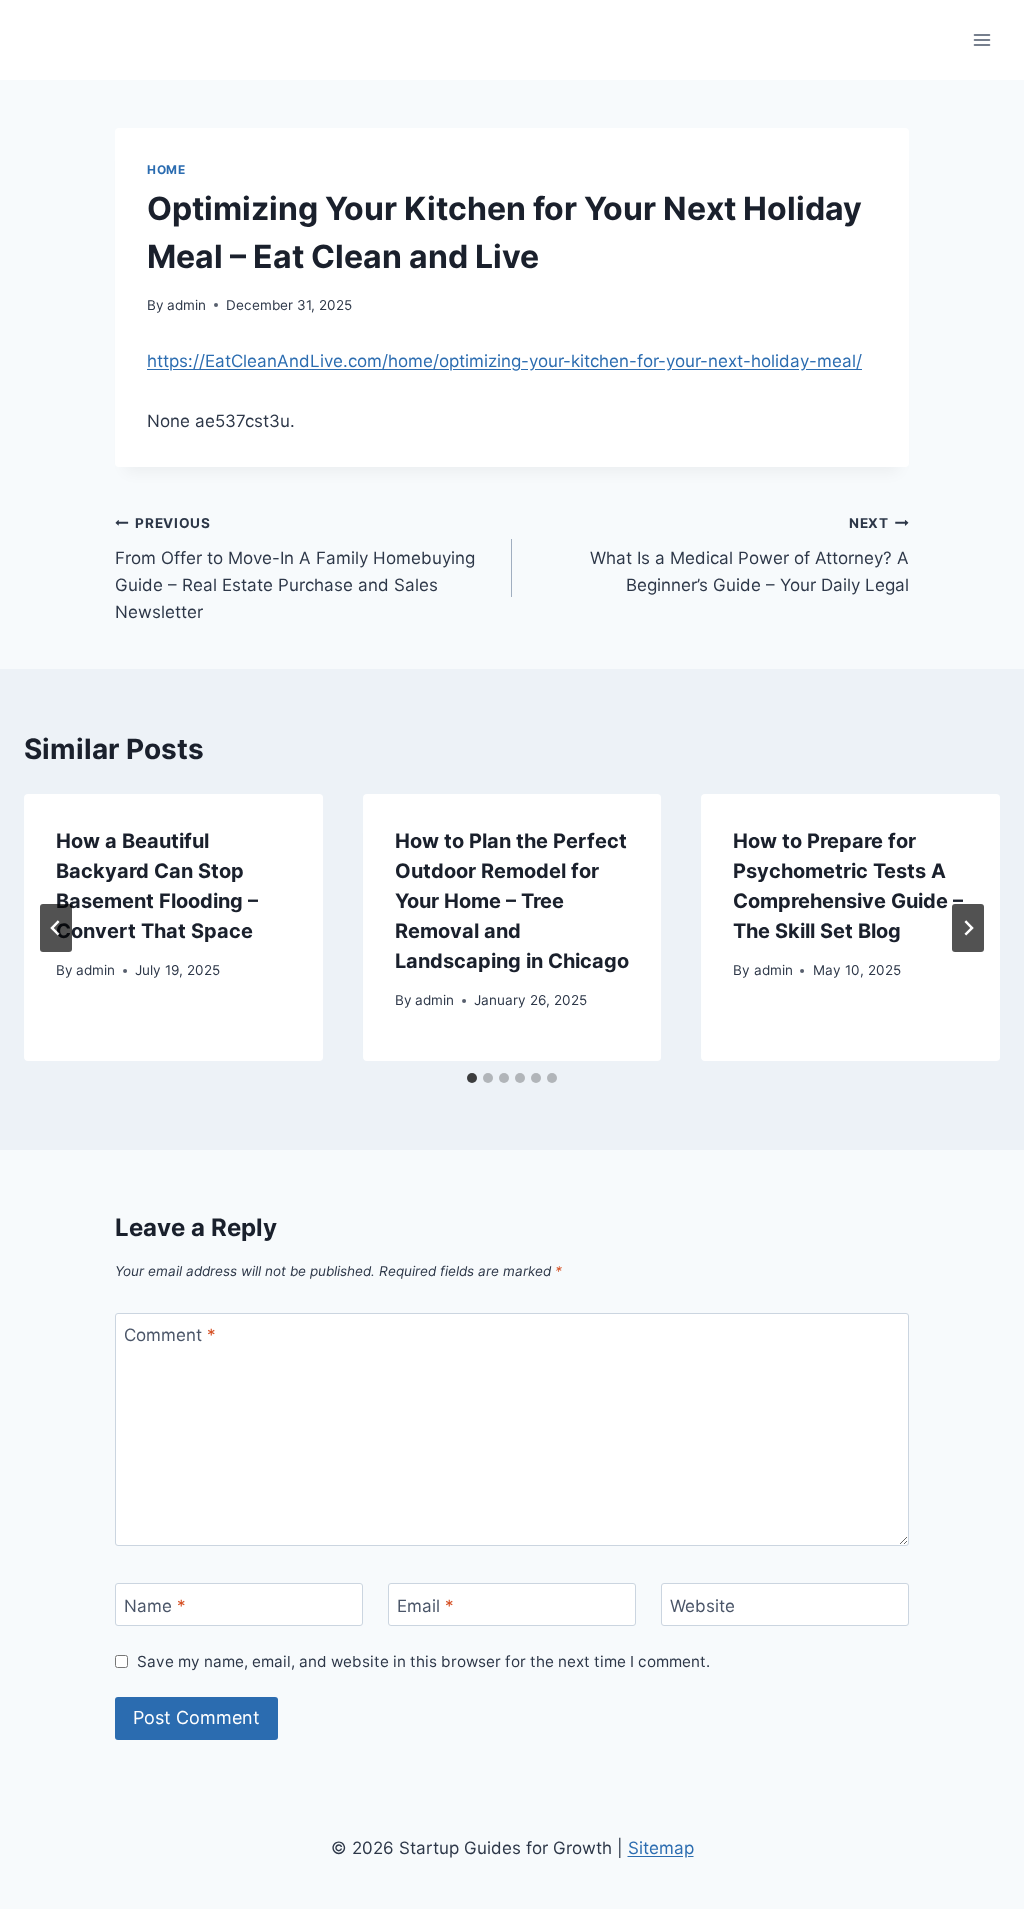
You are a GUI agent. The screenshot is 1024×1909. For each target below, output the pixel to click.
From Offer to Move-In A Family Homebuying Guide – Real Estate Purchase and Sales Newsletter (295, 568)
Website (702, 1605)
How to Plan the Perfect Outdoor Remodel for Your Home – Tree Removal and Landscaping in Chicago (512, 901)
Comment (170, 1335)
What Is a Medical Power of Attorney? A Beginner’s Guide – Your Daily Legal (749, 555)
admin (186, 305)
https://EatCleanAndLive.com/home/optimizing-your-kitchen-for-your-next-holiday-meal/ (504, 361)
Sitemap (661, 1848)
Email (425, 1605)
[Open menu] (981, 39)
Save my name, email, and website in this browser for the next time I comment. (423, 1661)
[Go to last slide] (56, 928)
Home (166, 169)
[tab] (472, 1078)
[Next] (968, 928)
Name (155, 1605)
